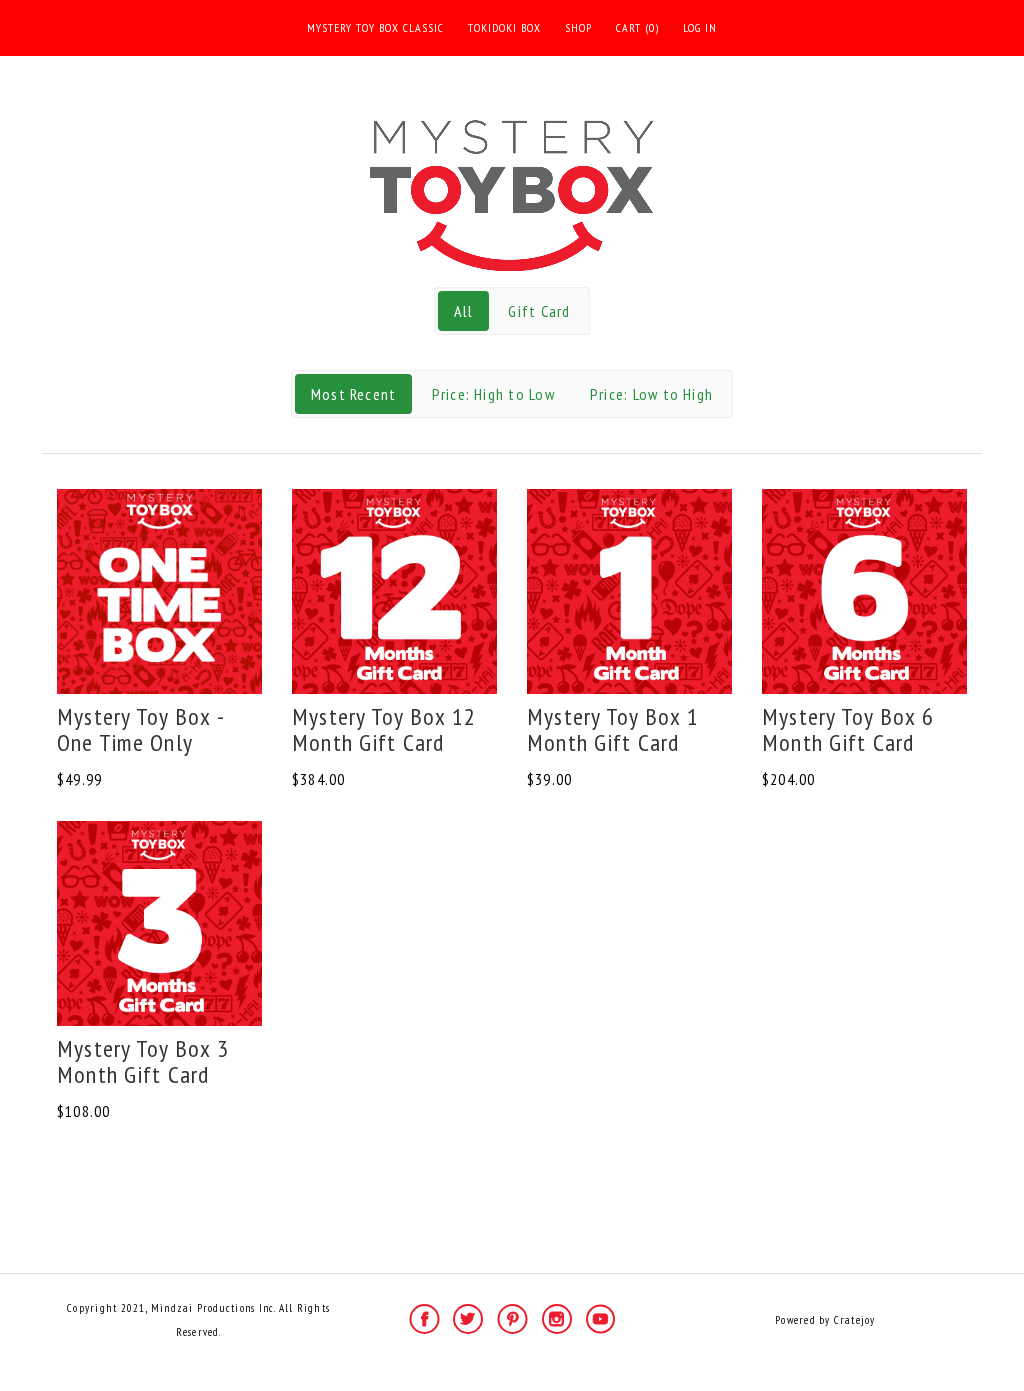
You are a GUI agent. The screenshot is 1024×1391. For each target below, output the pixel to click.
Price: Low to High (651, 394)
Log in (700, 27)
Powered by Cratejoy (825, 1320)
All (464, 311)
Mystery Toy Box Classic (375, 27)
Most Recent (354, 394)
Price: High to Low (493, 394)
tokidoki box (504, 27)
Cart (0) (637, 27)
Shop (578, 27)
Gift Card (539, 311)
